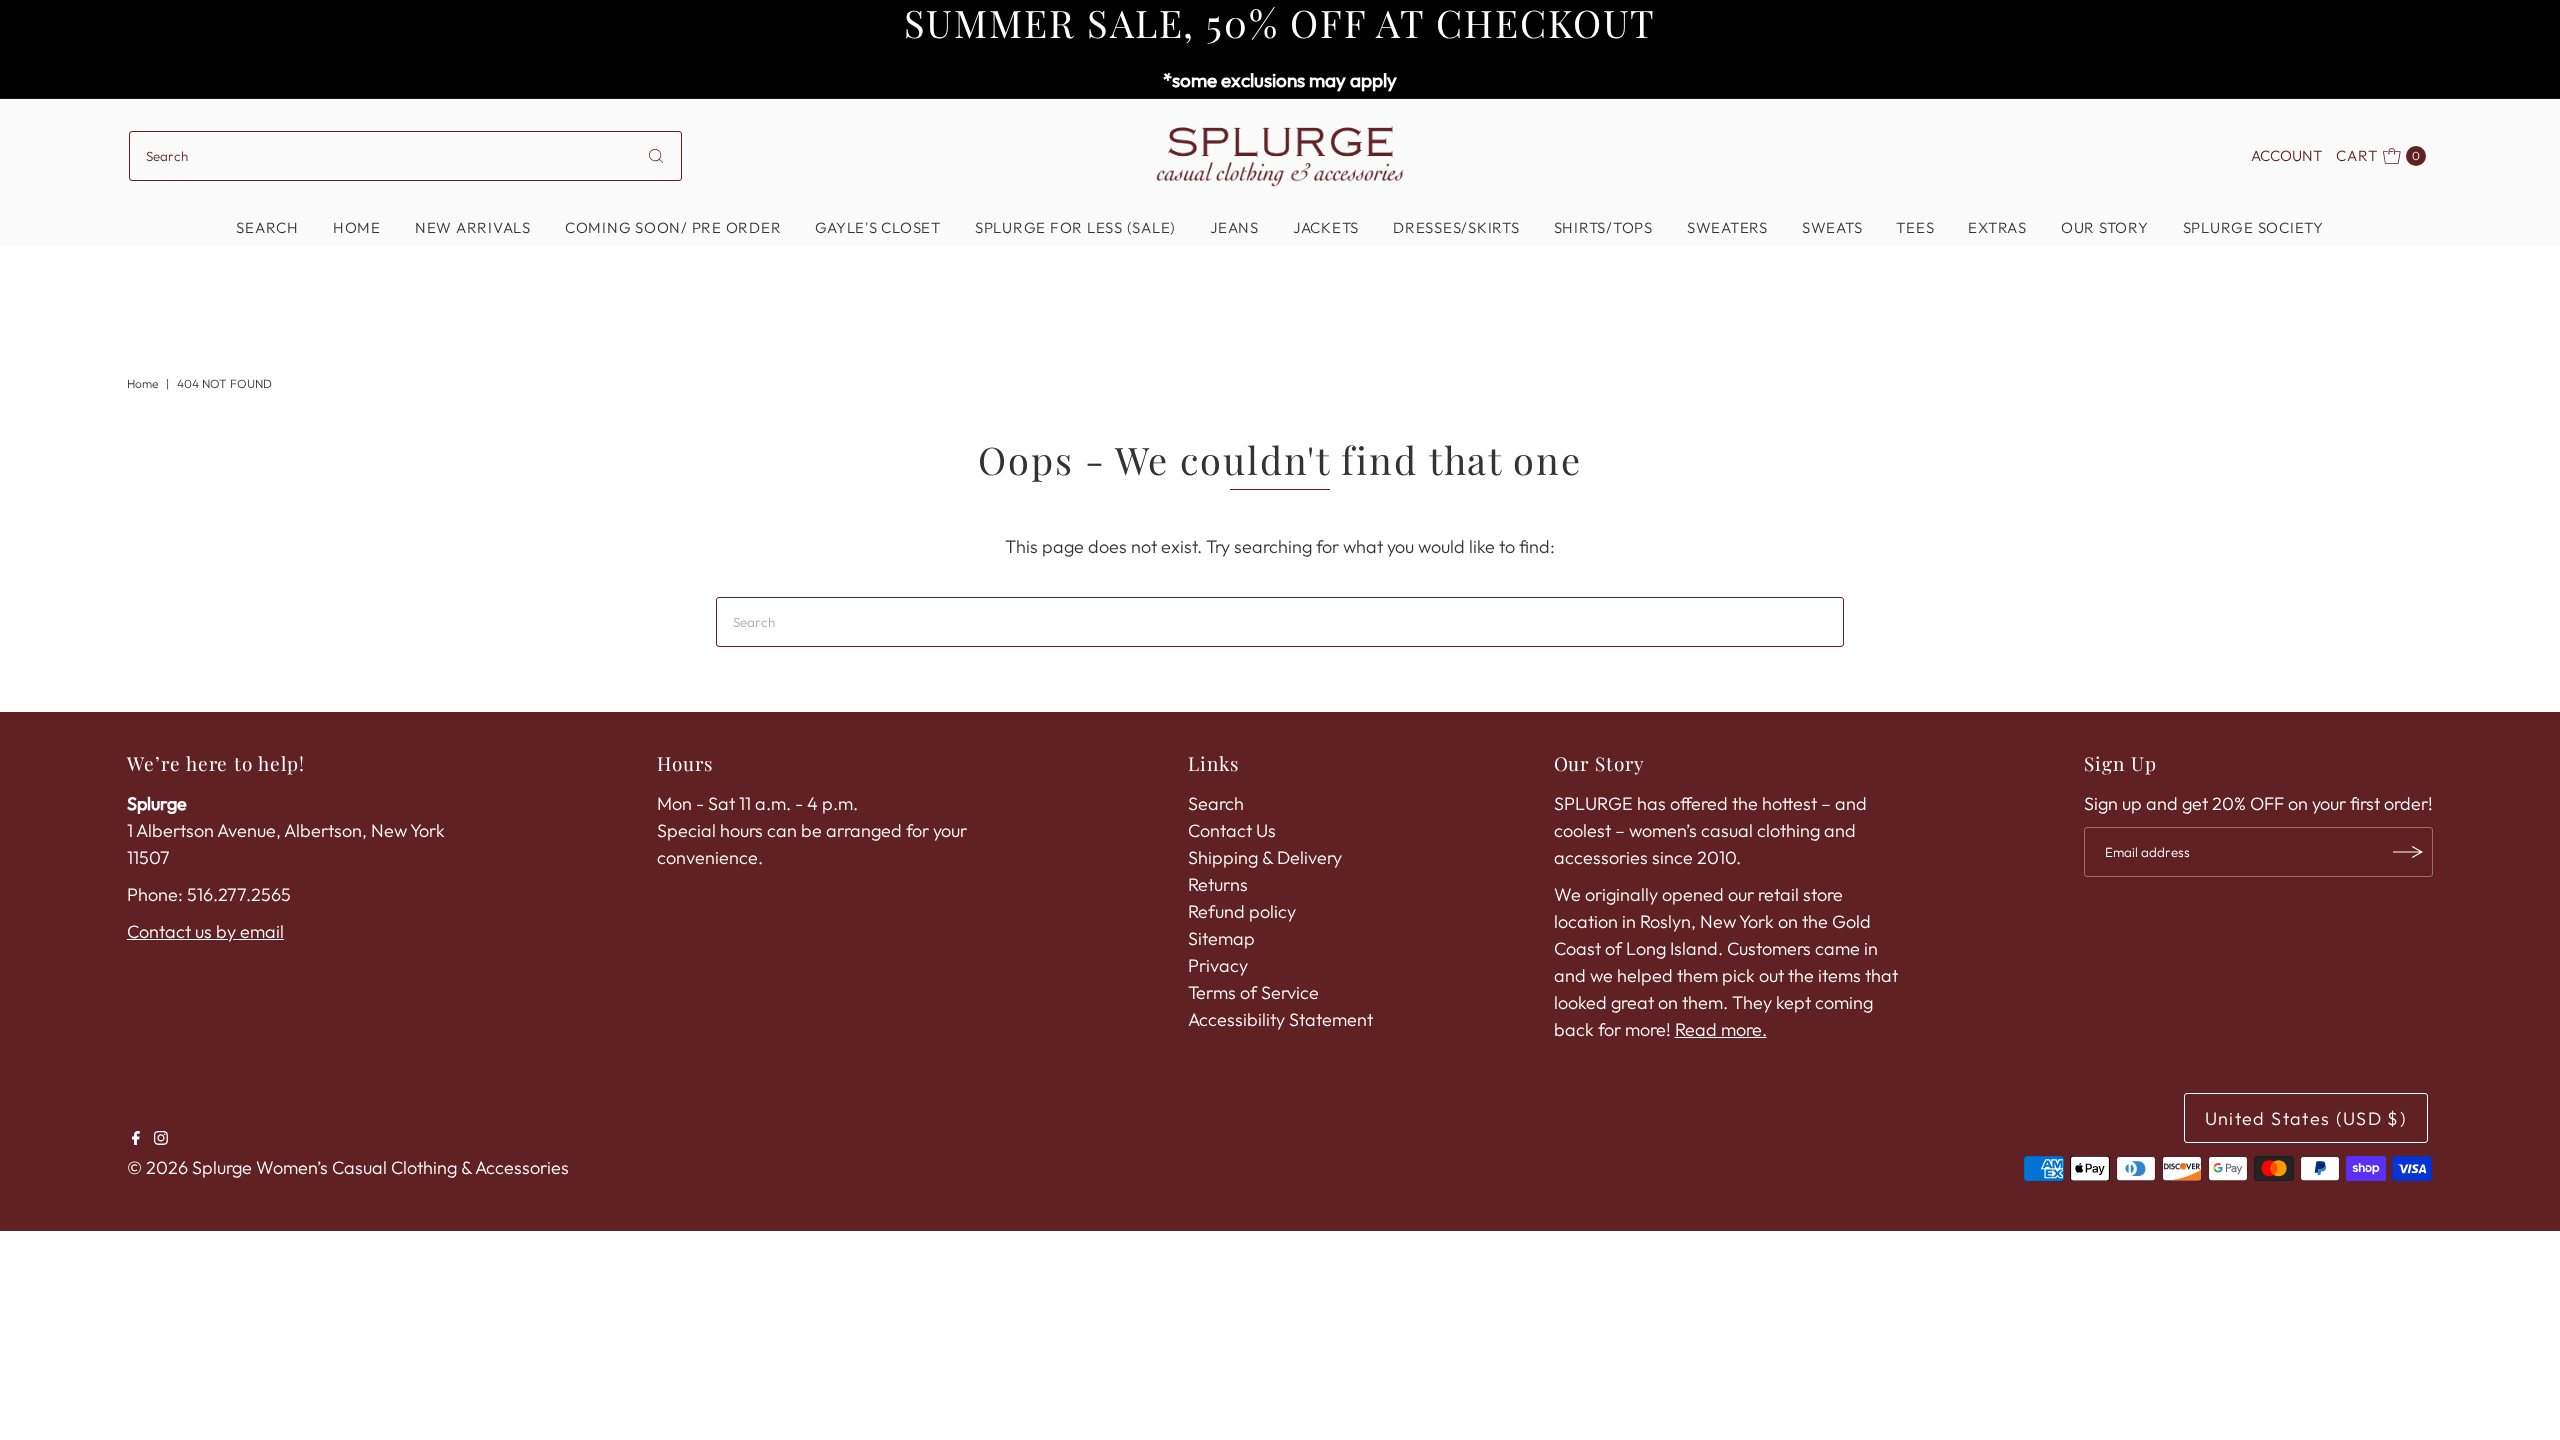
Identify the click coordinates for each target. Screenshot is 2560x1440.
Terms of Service (1253, 992)
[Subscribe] (2408, 852)
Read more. (1721, 1029)
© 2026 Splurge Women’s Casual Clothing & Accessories (348, 1167)
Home (357, 227)
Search (267, 227)
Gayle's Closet (878, 227)
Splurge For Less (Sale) (1075, 227)
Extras (1997, 227)
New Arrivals (473, 227)
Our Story (2105, 227)
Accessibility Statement (1280, 1019)
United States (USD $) (2306, 1118)
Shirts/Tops (1603, 227)
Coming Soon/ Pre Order (673, 227)
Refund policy (1242, 911)
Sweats (1832, 227)
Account (2286, 155)
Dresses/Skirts (1456, 227)
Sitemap (1221, 938)
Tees (1915, 227)
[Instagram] (161, 1139)
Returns (1218, 884)
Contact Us (1232, 830)
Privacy (1218, 965)
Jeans (1234, 227)
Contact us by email (205, 931)
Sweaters (1727, 227)
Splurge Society (2253, 227)
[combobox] (405, 156)
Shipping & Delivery (1265, 857)
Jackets (1326, 227)
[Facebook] (136, 1139)
